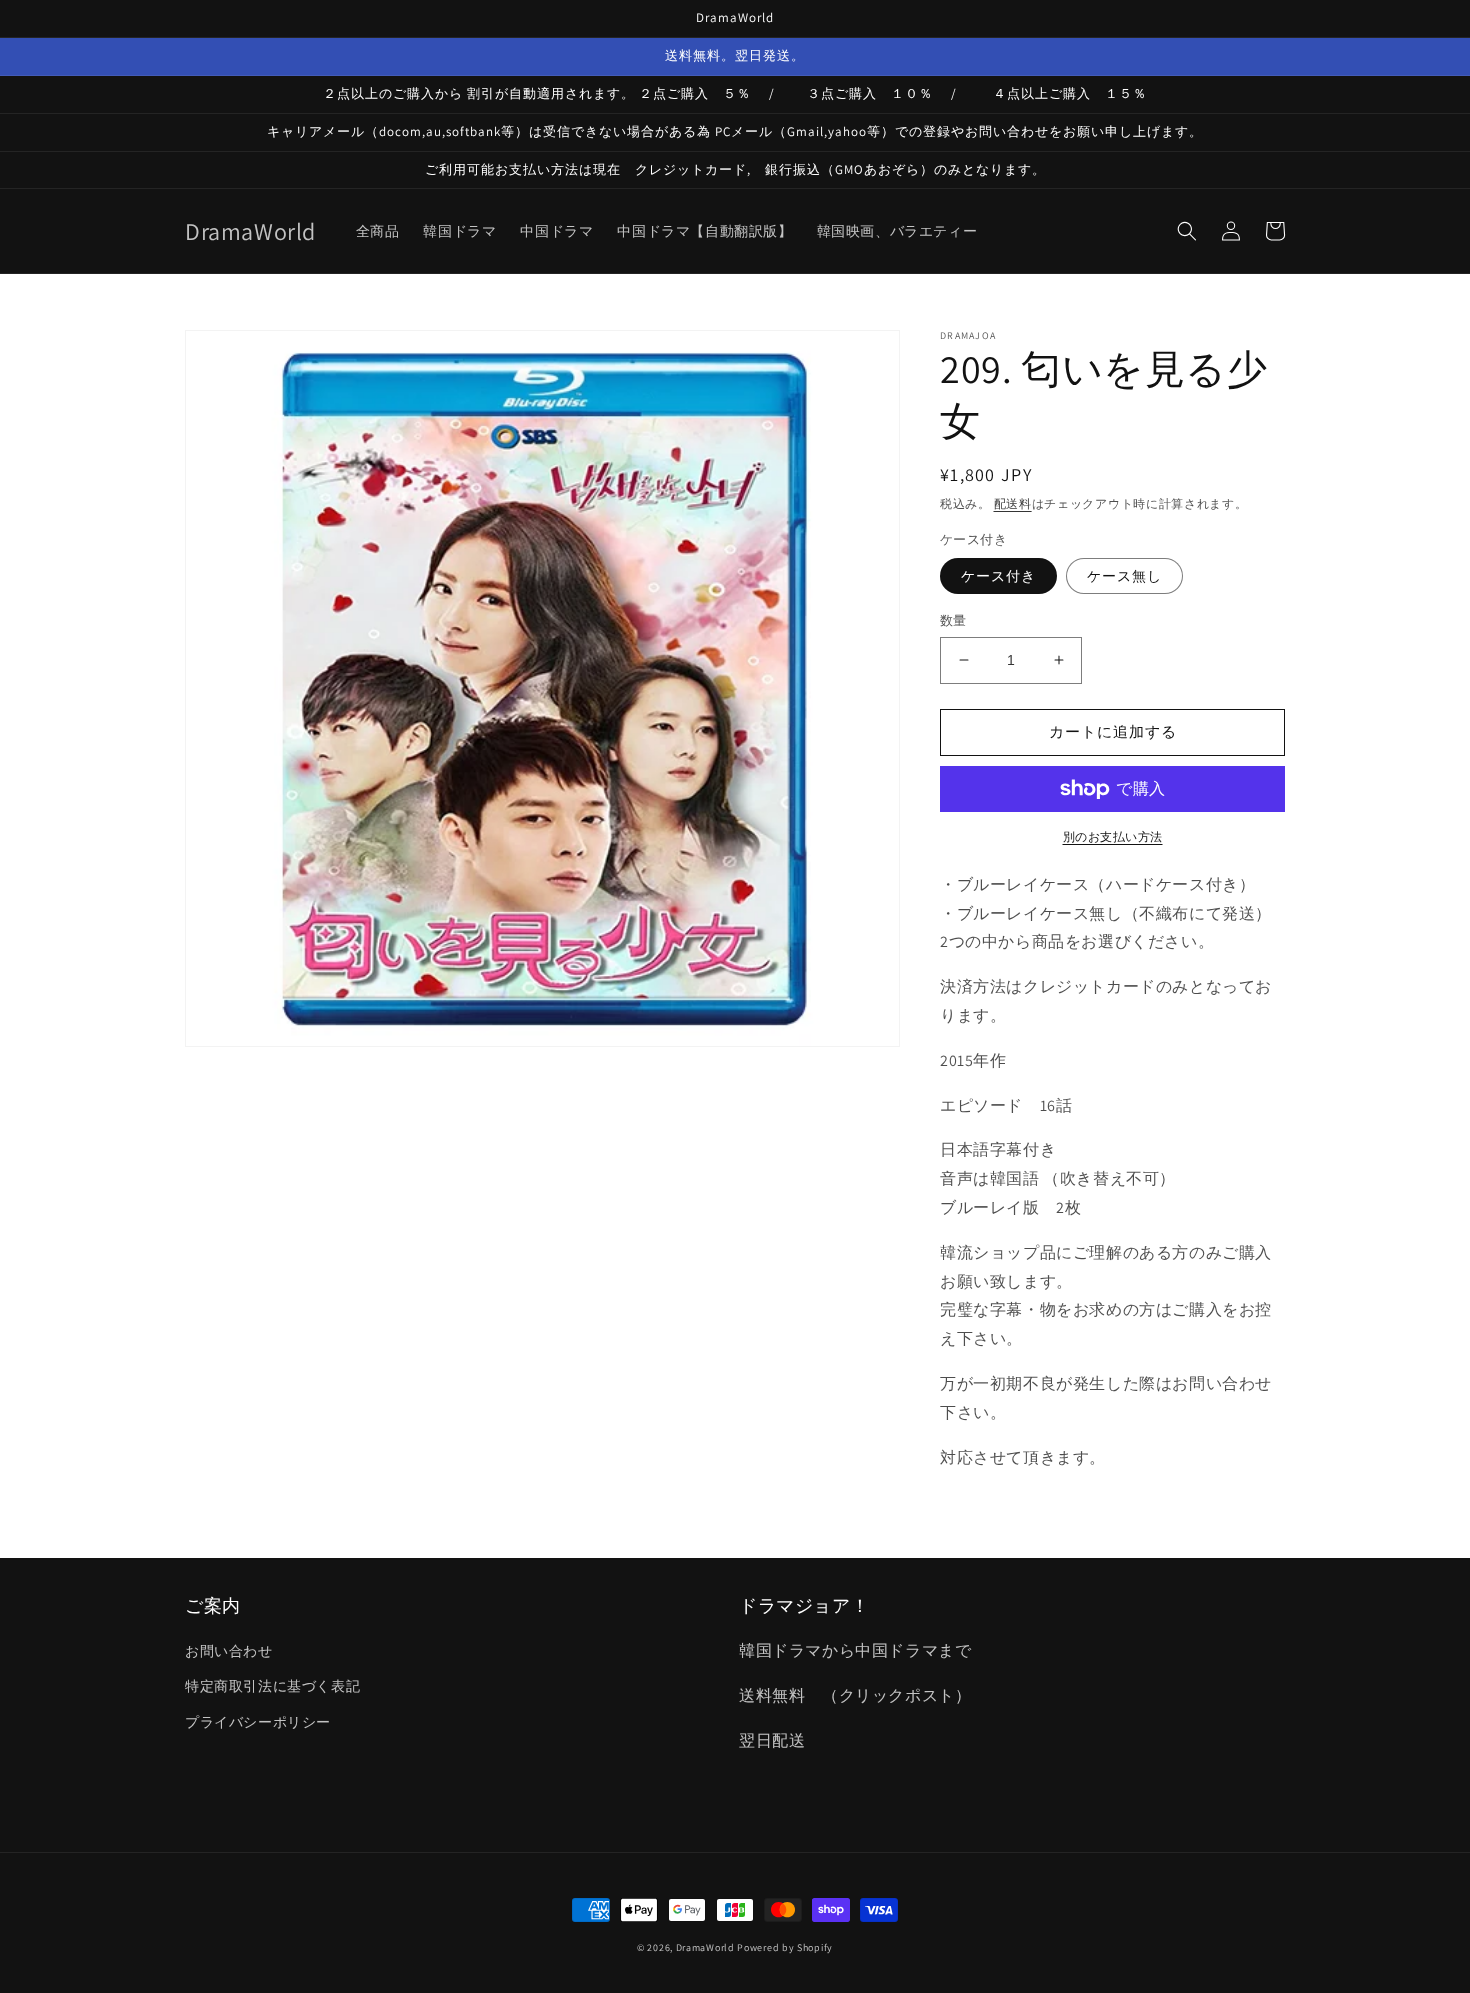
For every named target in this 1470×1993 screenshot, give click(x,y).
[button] (1187, 231)
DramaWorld (705, 1947)
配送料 (1013, 503)
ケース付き (998, 576)
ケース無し (1124, 576)
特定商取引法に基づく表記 (272, 1686)
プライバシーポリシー (258, 1722)
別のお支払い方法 (1113, 836)
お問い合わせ (229, 1651)
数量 (953, 620)
